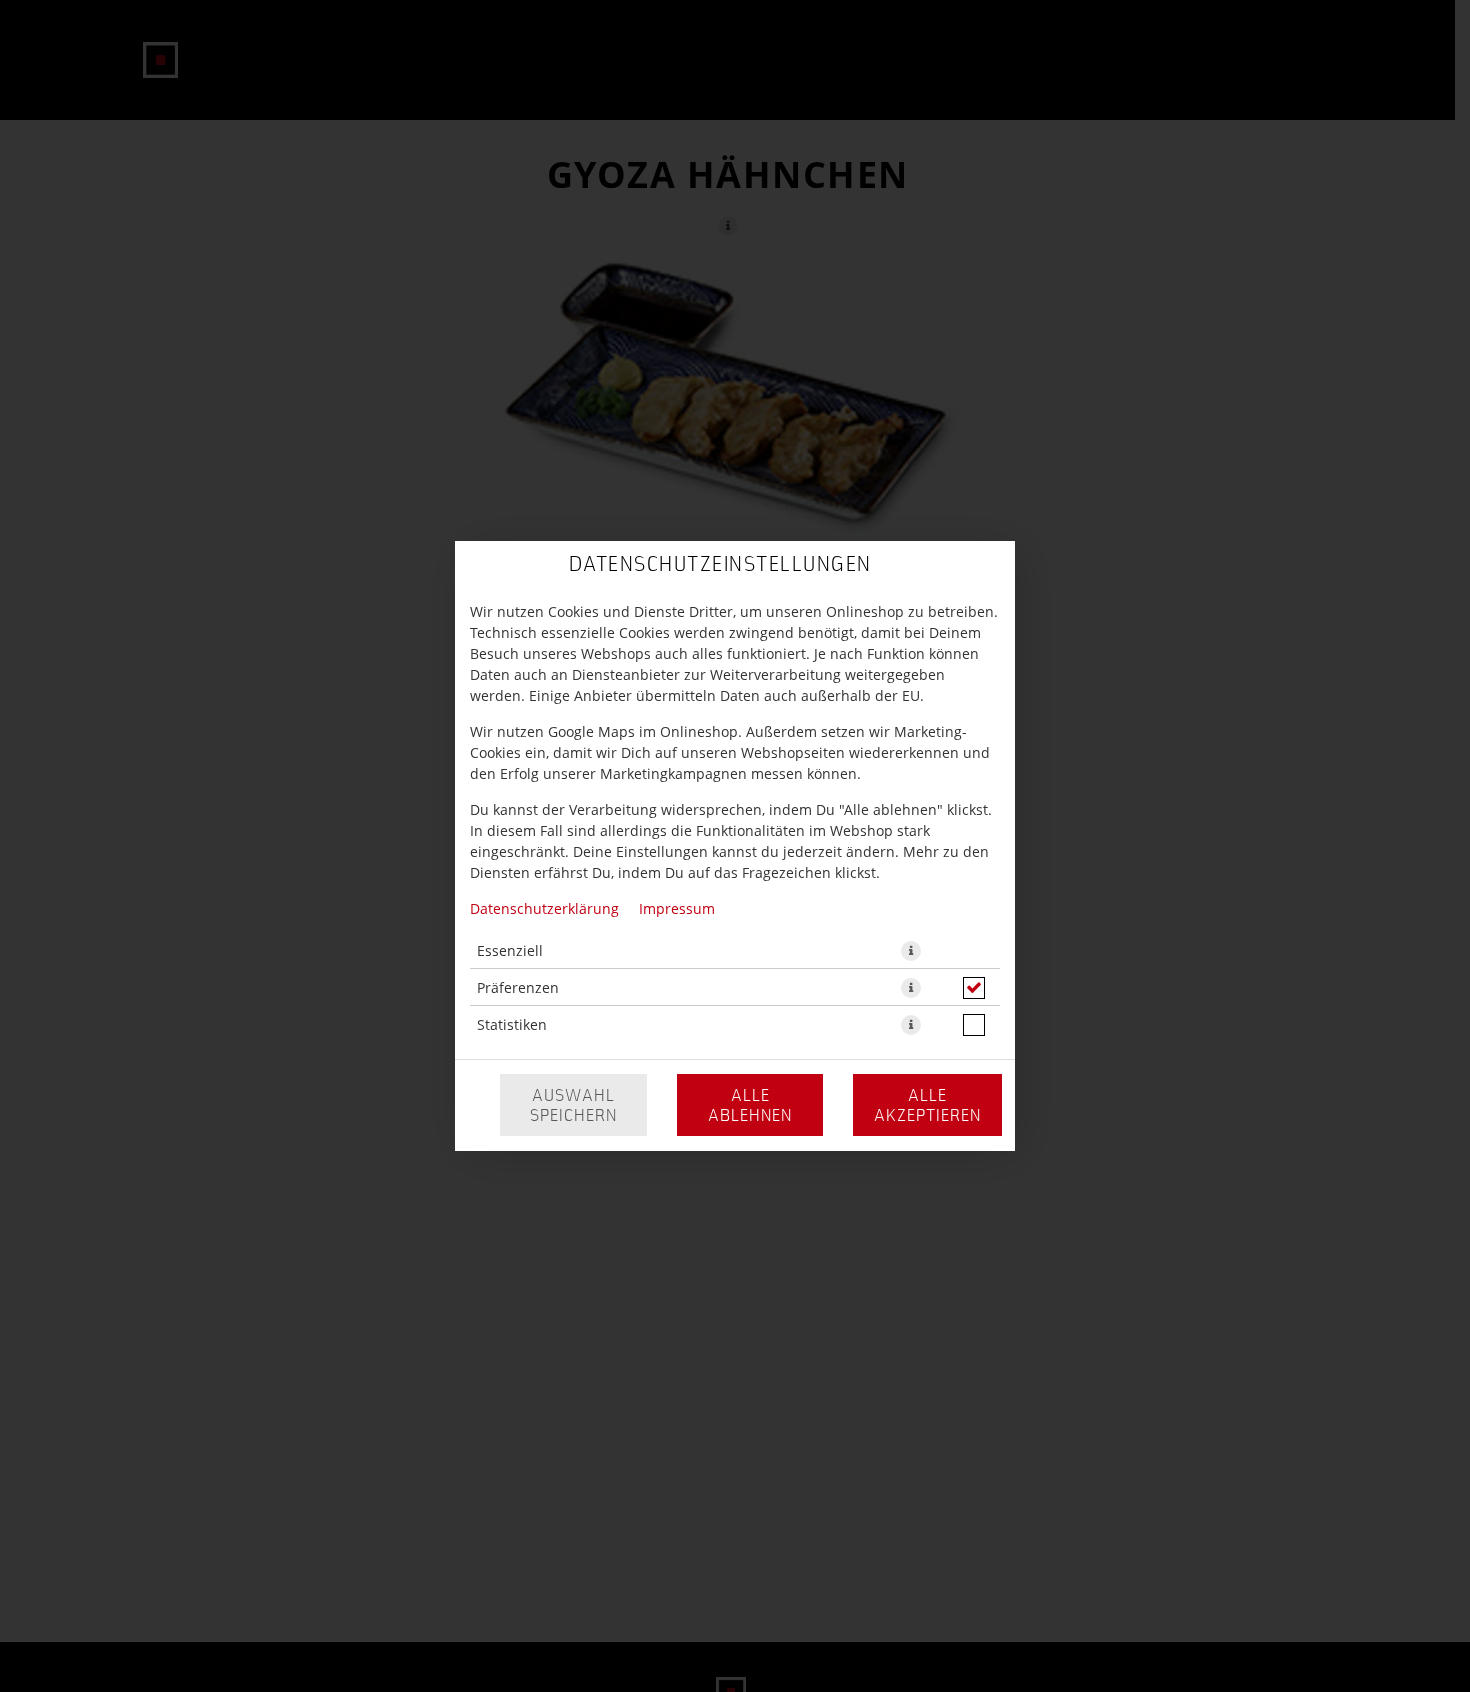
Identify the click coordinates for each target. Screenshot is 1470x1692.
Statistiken (512, 1024)
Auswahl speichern (573, 1105)
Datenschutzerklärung (544, 908)
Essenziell (510, 950)
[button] (911, 951)
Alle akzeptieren (927, 1105)
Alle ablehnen (750, 1105)
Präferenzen (518, 987)
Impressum (677, 908)
